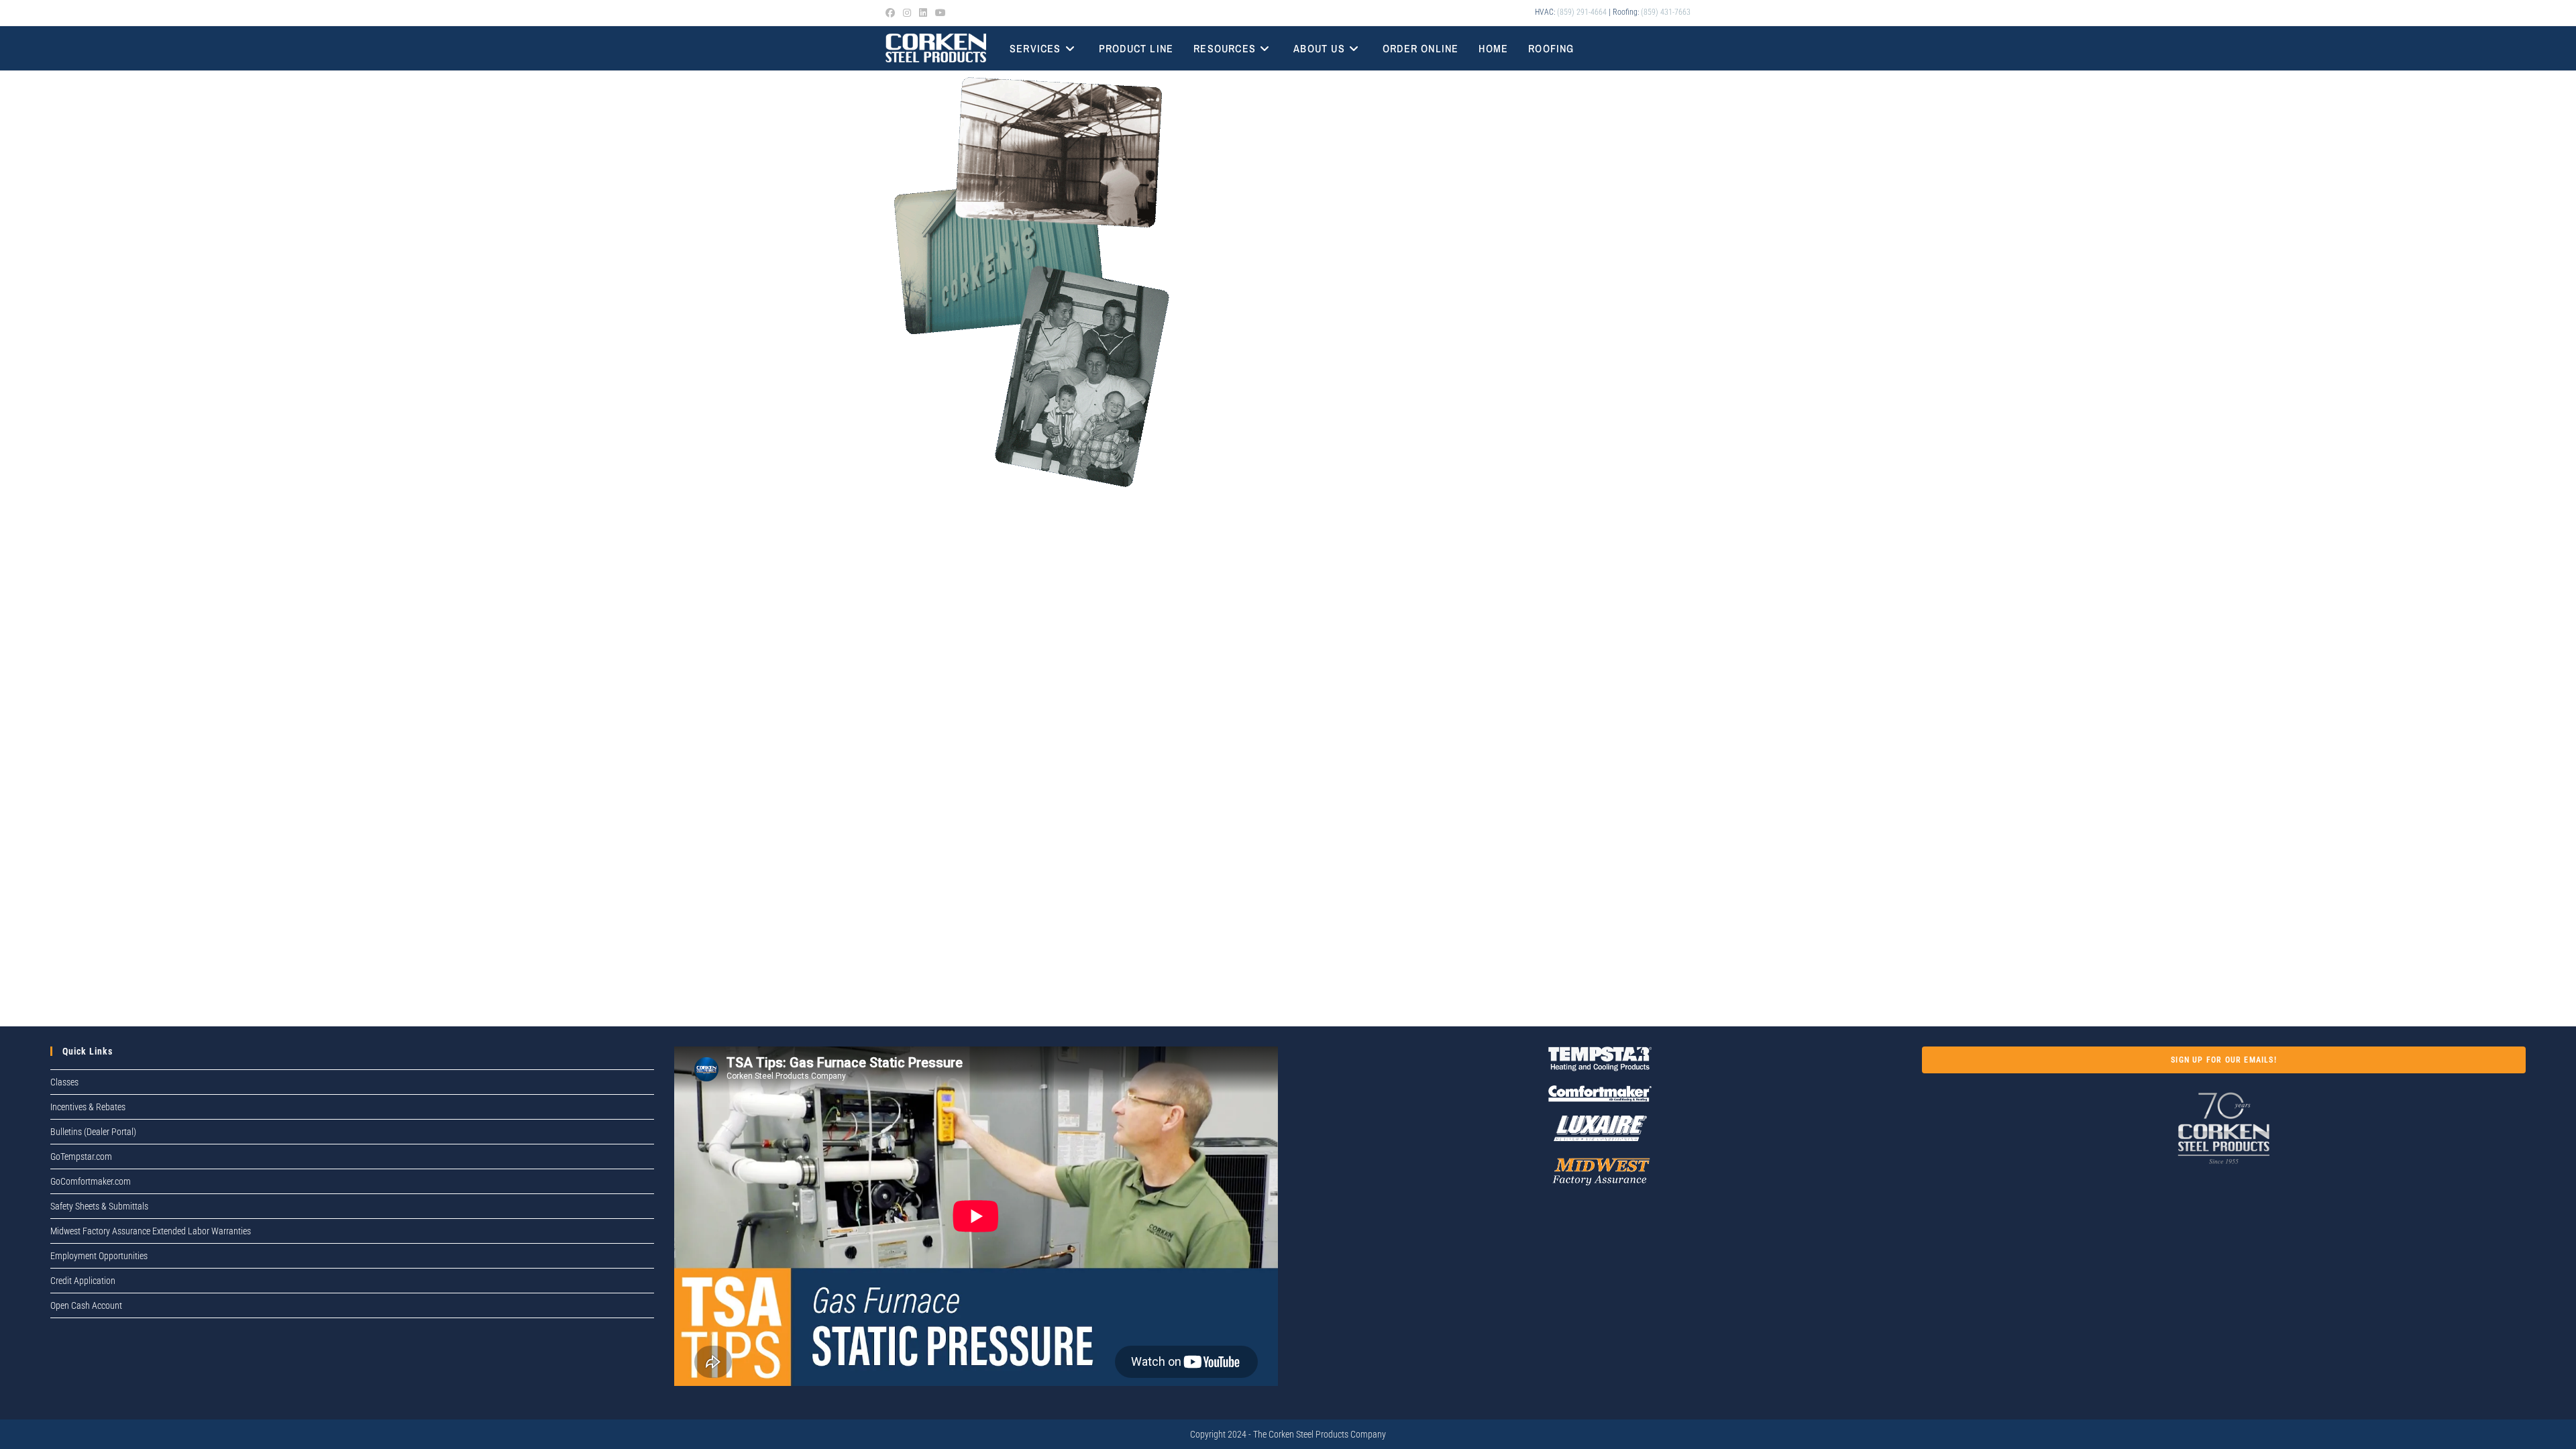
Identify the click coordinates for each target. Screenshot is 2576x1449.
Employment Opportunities (99, 1256)
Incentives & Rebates (88, 1107)
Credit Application (83, 1281)
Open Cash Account (86, 1305)
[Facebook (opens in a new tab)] (892, 13)
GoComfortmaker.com (91, 1181)
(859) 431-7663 (1666, 12)
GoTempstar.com (81, 1157)
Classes (64, 1082)
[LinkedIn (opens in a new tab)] (923, 13)
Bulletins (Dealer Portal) (93, 1132)
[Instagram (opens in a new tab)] (907, 13)
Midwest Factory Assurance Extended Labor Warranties (151, 1231)
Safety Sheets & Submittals (99, 1206)
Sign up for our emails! (2224, 1060)
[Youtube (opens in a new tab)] (941, 13)
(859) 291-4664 (1582, 12)
